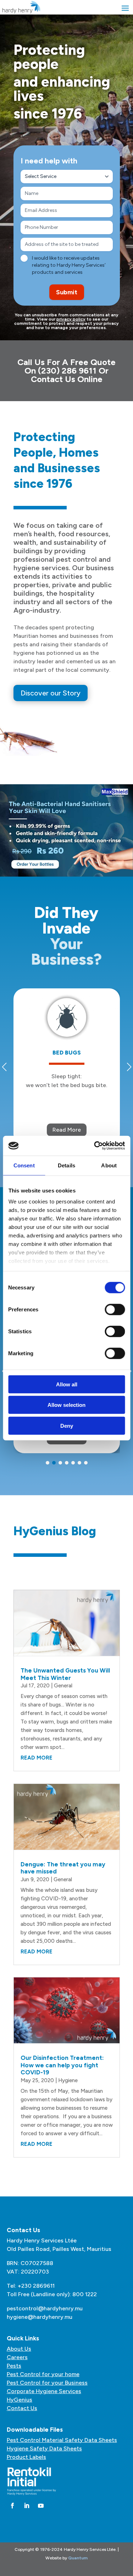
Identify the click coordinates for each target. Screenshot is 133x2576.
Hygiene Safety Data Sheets (44, 2448)
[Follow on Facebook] (12, 2506)
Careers (17, 2357)
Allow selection (66, 1405)
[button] (48, 1463)
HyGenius (20, 2400)
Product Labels (26, 2457)
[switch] (115, 1309)
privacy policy (71, 319)
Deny (67, 1425)
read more (37, 1758)
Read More (67, 1130)
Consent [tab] (24, 1165)
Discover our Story (51, 693)
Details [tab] (66, 1165)
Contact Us (22, 2408)
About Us (19, 2349)
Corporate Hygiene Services (44, 2391)
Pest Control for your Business (47, 2383)
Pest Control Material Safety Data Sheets (62, 2440)
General (63, 1686)
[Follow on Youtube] (41, 2506)
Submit (67, 292)
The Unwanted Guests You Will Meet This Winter (65, 1674)
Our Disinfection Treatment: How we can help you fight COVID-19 (62, 2065)
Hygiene (68, 2080)
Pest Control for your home (43, 2374)
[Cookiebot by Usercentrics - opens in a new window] (95, 1146)
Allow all (67, 1384)
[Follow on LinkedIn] (27, 2506)
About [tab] (109, 1165)
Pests (14, 2366)
